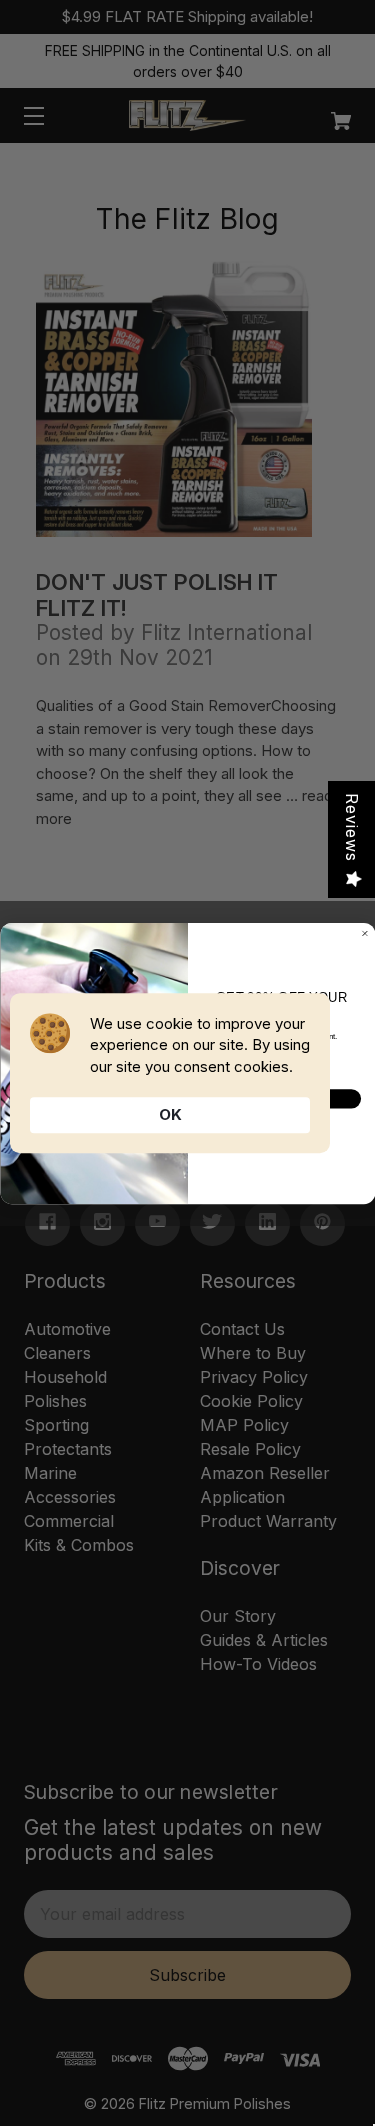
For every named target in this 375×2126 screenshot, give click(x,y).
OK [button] (170, 1114)
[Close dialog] (365, 933)
